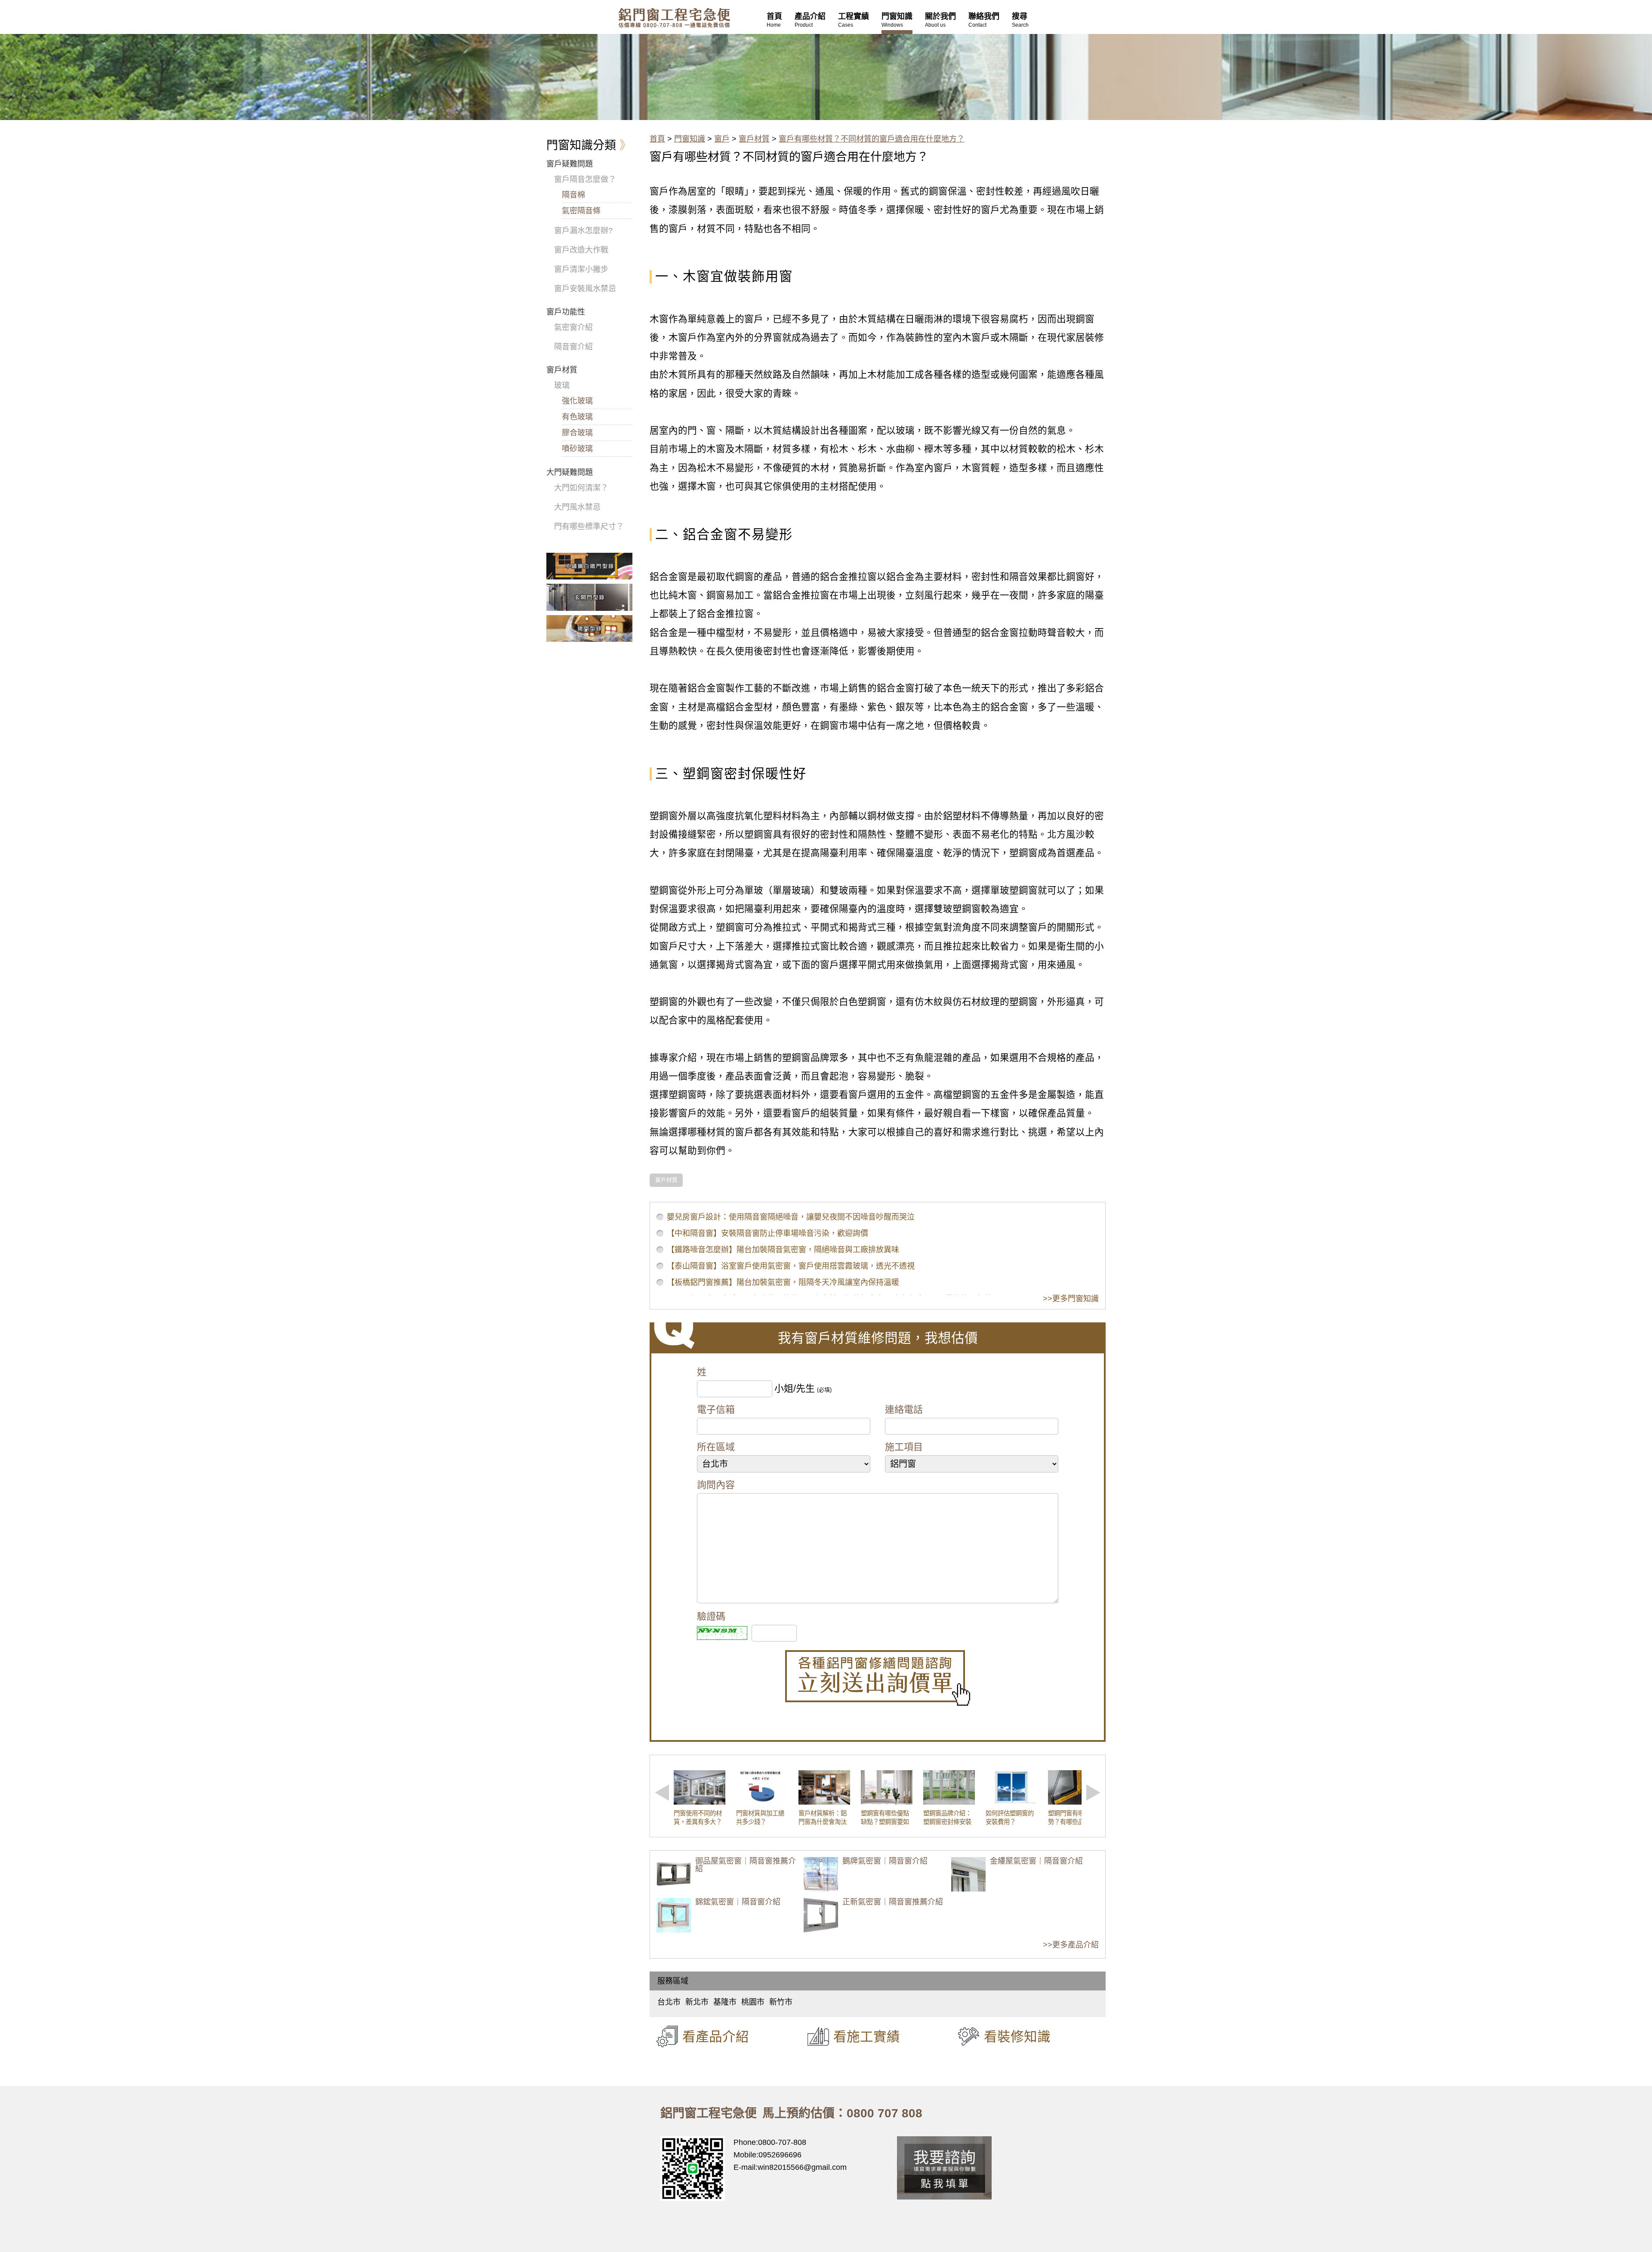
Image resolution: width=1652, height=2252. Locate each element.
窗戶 (722, 139)
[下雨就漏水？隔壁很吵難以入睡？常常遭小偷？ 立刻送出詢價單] (878, 1678)
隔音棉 (573, 195)
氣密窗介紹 (573, 327)
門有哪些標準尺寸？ (589, 527)
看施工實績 (867, 2036)
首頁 (657, 139)
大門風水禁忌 (577, 507)
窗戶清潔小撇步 (581, 269)
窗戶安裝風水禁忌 (585, 289)
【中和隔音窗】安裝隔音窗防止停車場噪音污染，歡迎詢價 (767, 1233)
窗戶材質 (754, 139)
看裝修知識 (1017, 2036)
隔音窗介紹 (573, 347)
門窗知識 (690, 139)
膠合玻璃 (577, 433)
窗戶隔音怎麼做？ (585, 179)
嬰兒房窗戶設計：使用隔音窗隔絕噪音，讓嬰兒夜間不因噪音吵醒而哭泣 (791, 1217)
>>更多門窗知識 (1071, 1299)
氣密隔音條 (581, 211)
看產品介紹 (716, 2036)
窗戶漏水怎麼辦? (583, 231)
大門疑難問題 (570, 472)
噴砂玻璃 (577, 449)
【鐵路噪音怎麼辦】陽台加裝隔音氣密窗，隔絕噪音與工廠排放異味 (783, 1250)
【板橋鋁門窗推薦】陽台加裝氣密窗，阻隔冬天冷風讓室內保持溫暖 (783, 1282)
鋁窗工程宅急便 (674, 18)
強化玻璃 (577, 401)
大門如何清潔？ (581, 488)
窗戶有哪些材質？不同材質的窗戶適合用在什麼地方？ (872, 139)
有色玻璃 (577, 417)
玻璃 (562, 385)
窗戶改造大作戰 (581, 250)
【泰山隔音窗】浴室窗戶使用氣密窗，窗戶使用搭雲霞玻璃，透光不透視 (791, 1266)
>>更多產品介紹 (1071, 1945)
